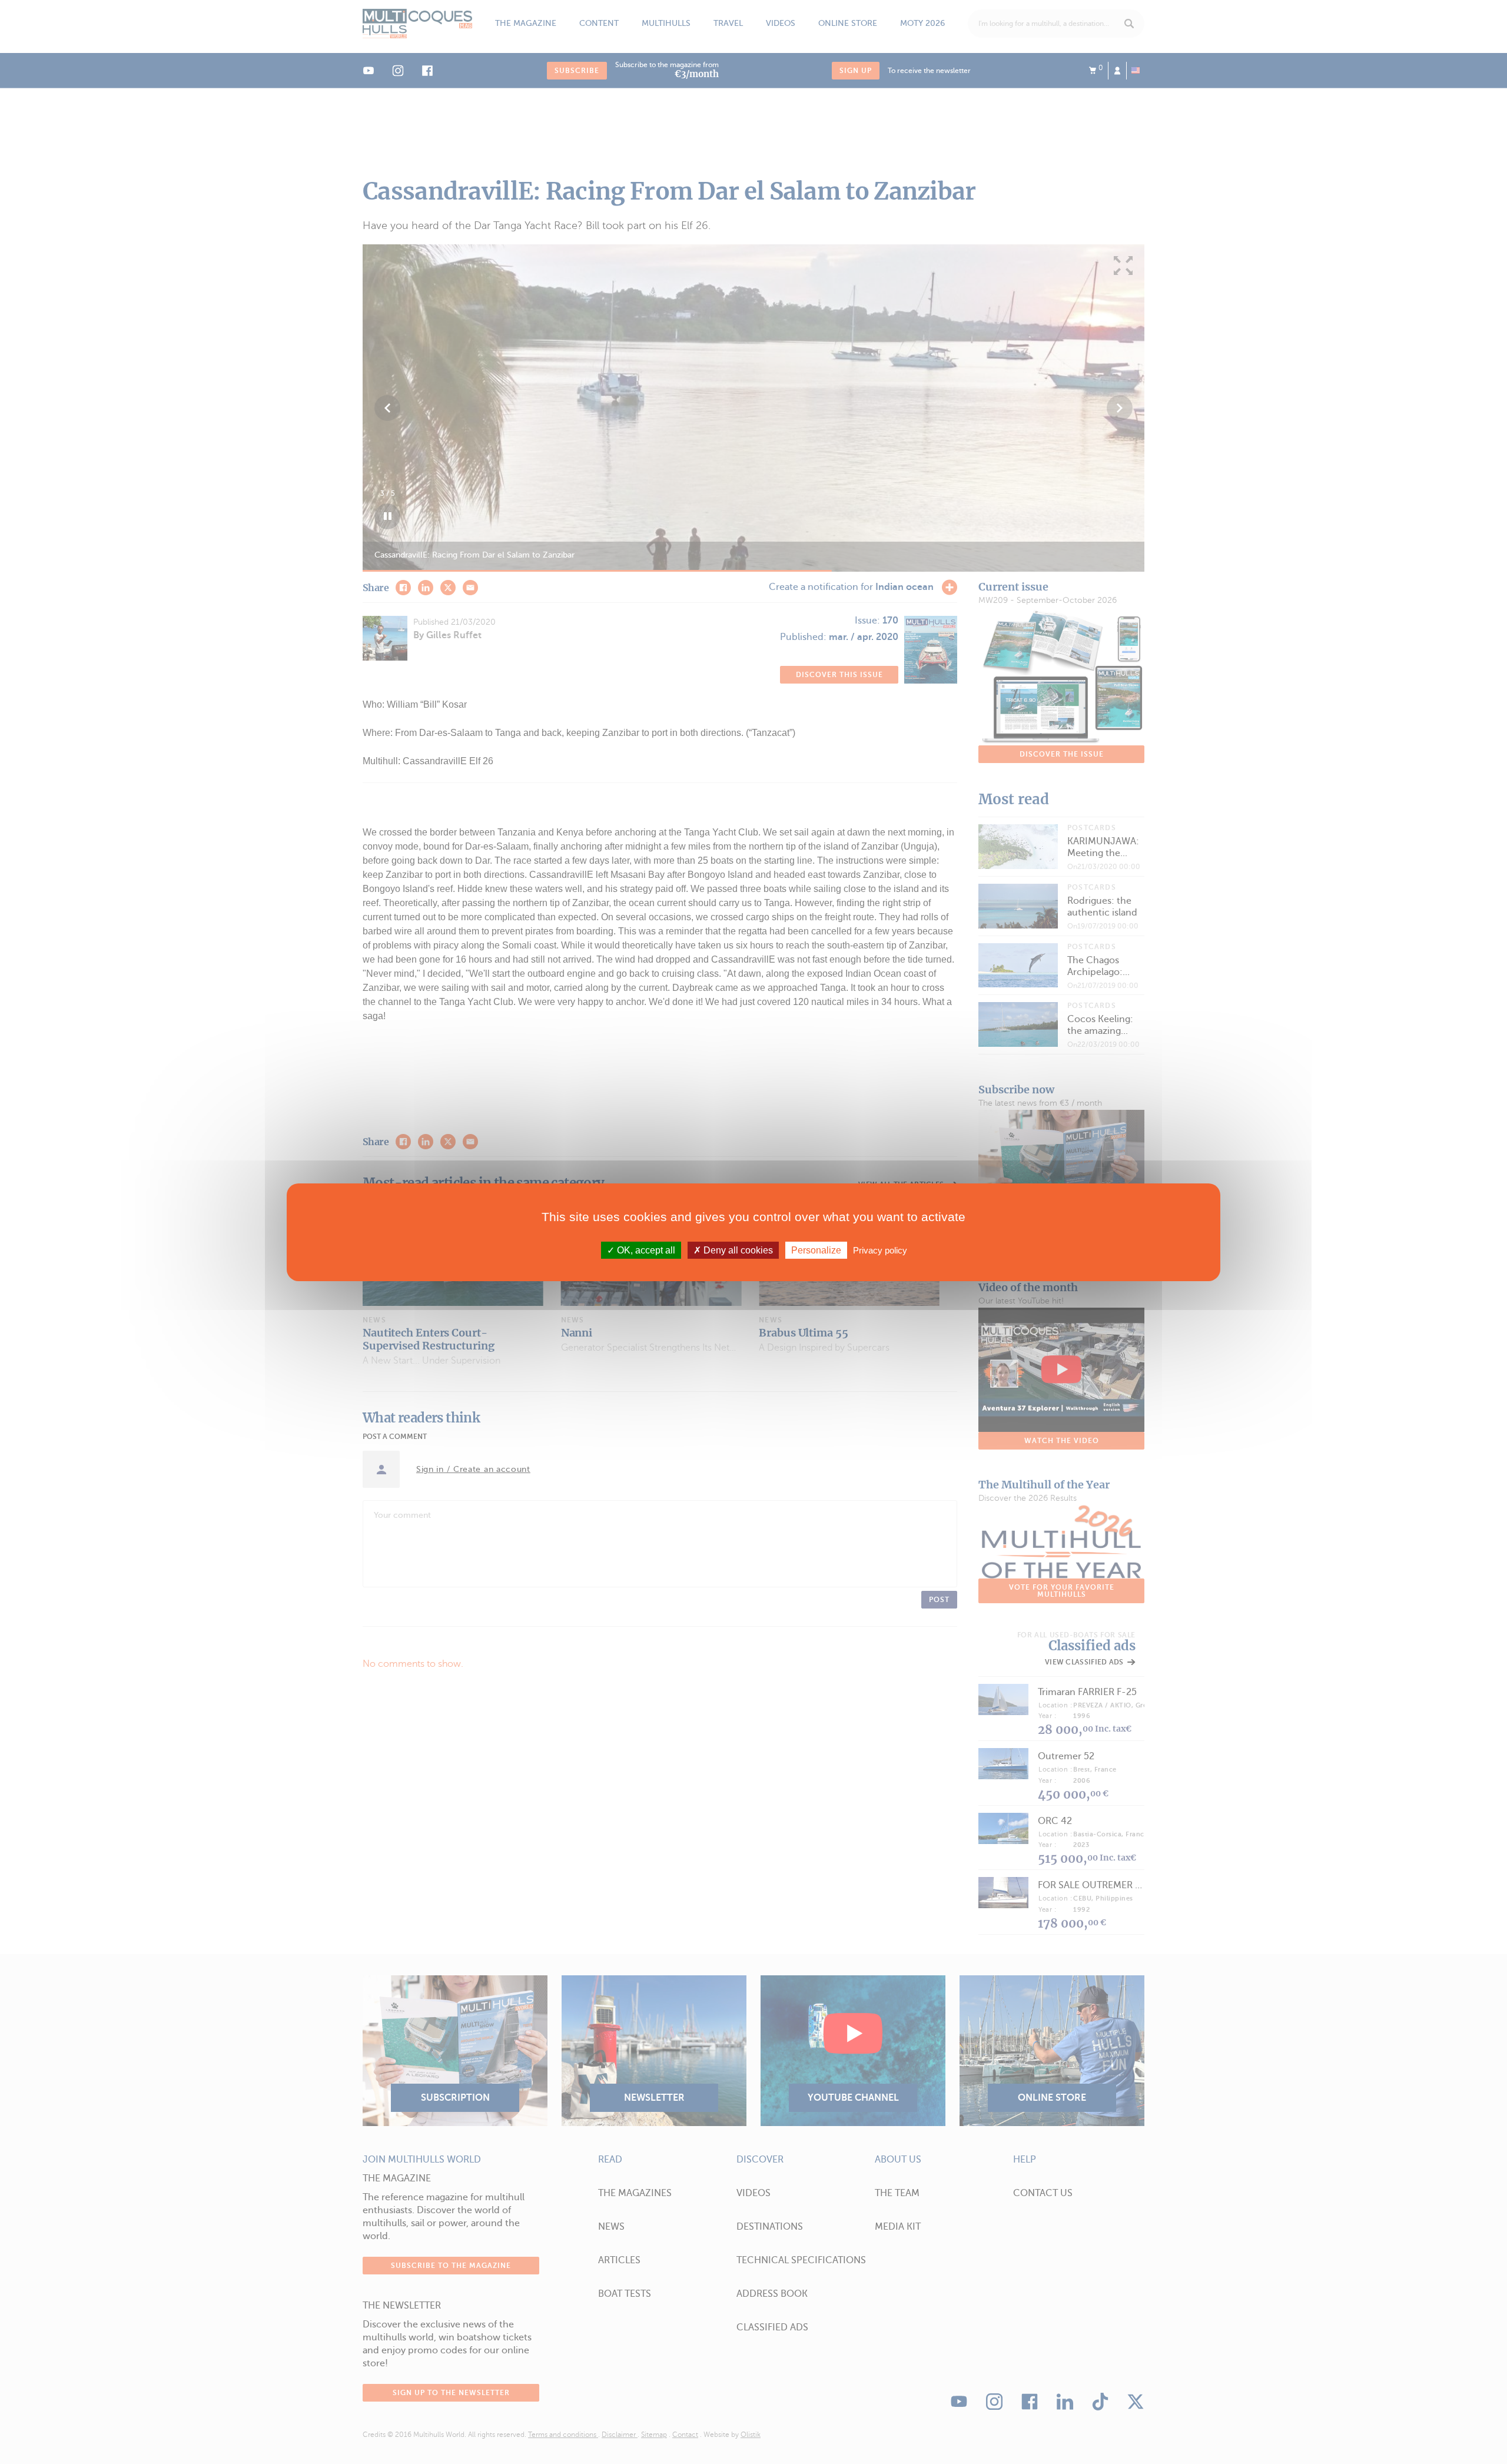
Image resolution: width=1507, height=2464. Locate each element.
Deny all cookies (737, 1250)
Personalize (816, 1250)
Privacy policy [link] (880, 1250)
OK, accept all (645, 1250)
